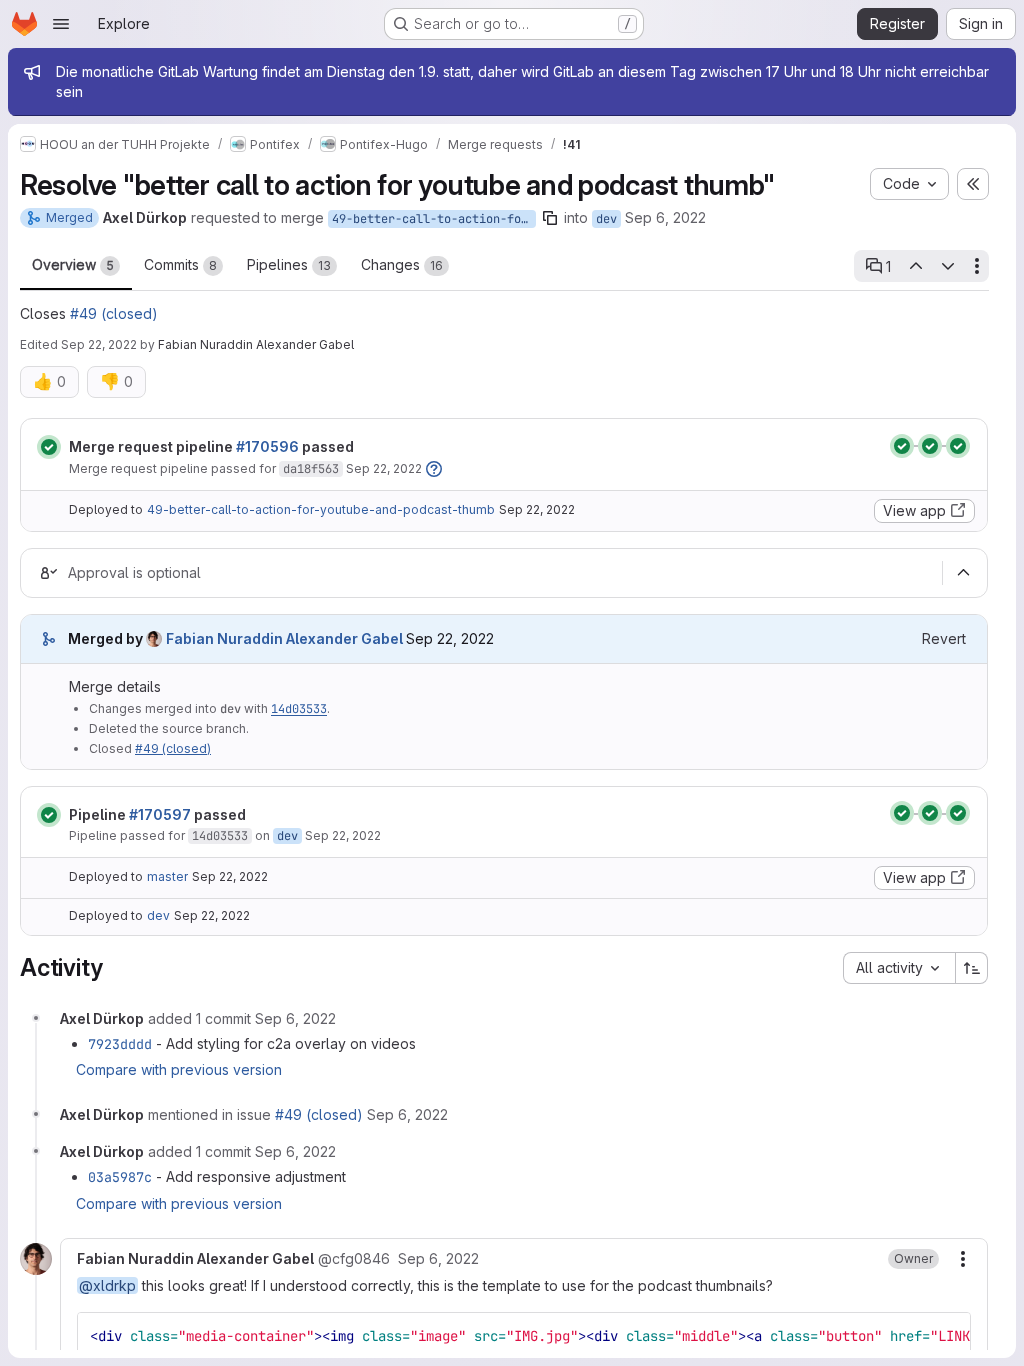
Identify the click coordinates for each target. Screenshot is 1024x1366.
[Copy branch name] (550, 218)
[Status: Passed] (49, 447)
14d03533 (299, 709)
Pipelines (289, 264)
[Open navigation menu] (61, 24)
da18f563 (311, 469)
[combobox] (899, 968)
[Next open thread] (948, 266)
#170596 (267, 446)
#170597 (160, 814)
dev (606, 219)
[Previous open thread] (915, 266)
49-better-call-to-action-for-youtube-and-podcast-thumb (434, 219)
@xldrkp (107, 1285)
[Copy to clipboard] (947, 1336)
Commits (180, 264)
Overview (73, 264)
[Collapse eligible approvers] (963, 573)
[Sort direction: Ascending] (972, 968)
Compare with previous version (179, 1069)
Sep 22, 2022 (99, 344)
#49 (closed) (114, 313)
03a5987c (120, 1177)
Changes (402, 264)
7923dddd (120, 1044)
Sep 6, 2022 (665, 217)
